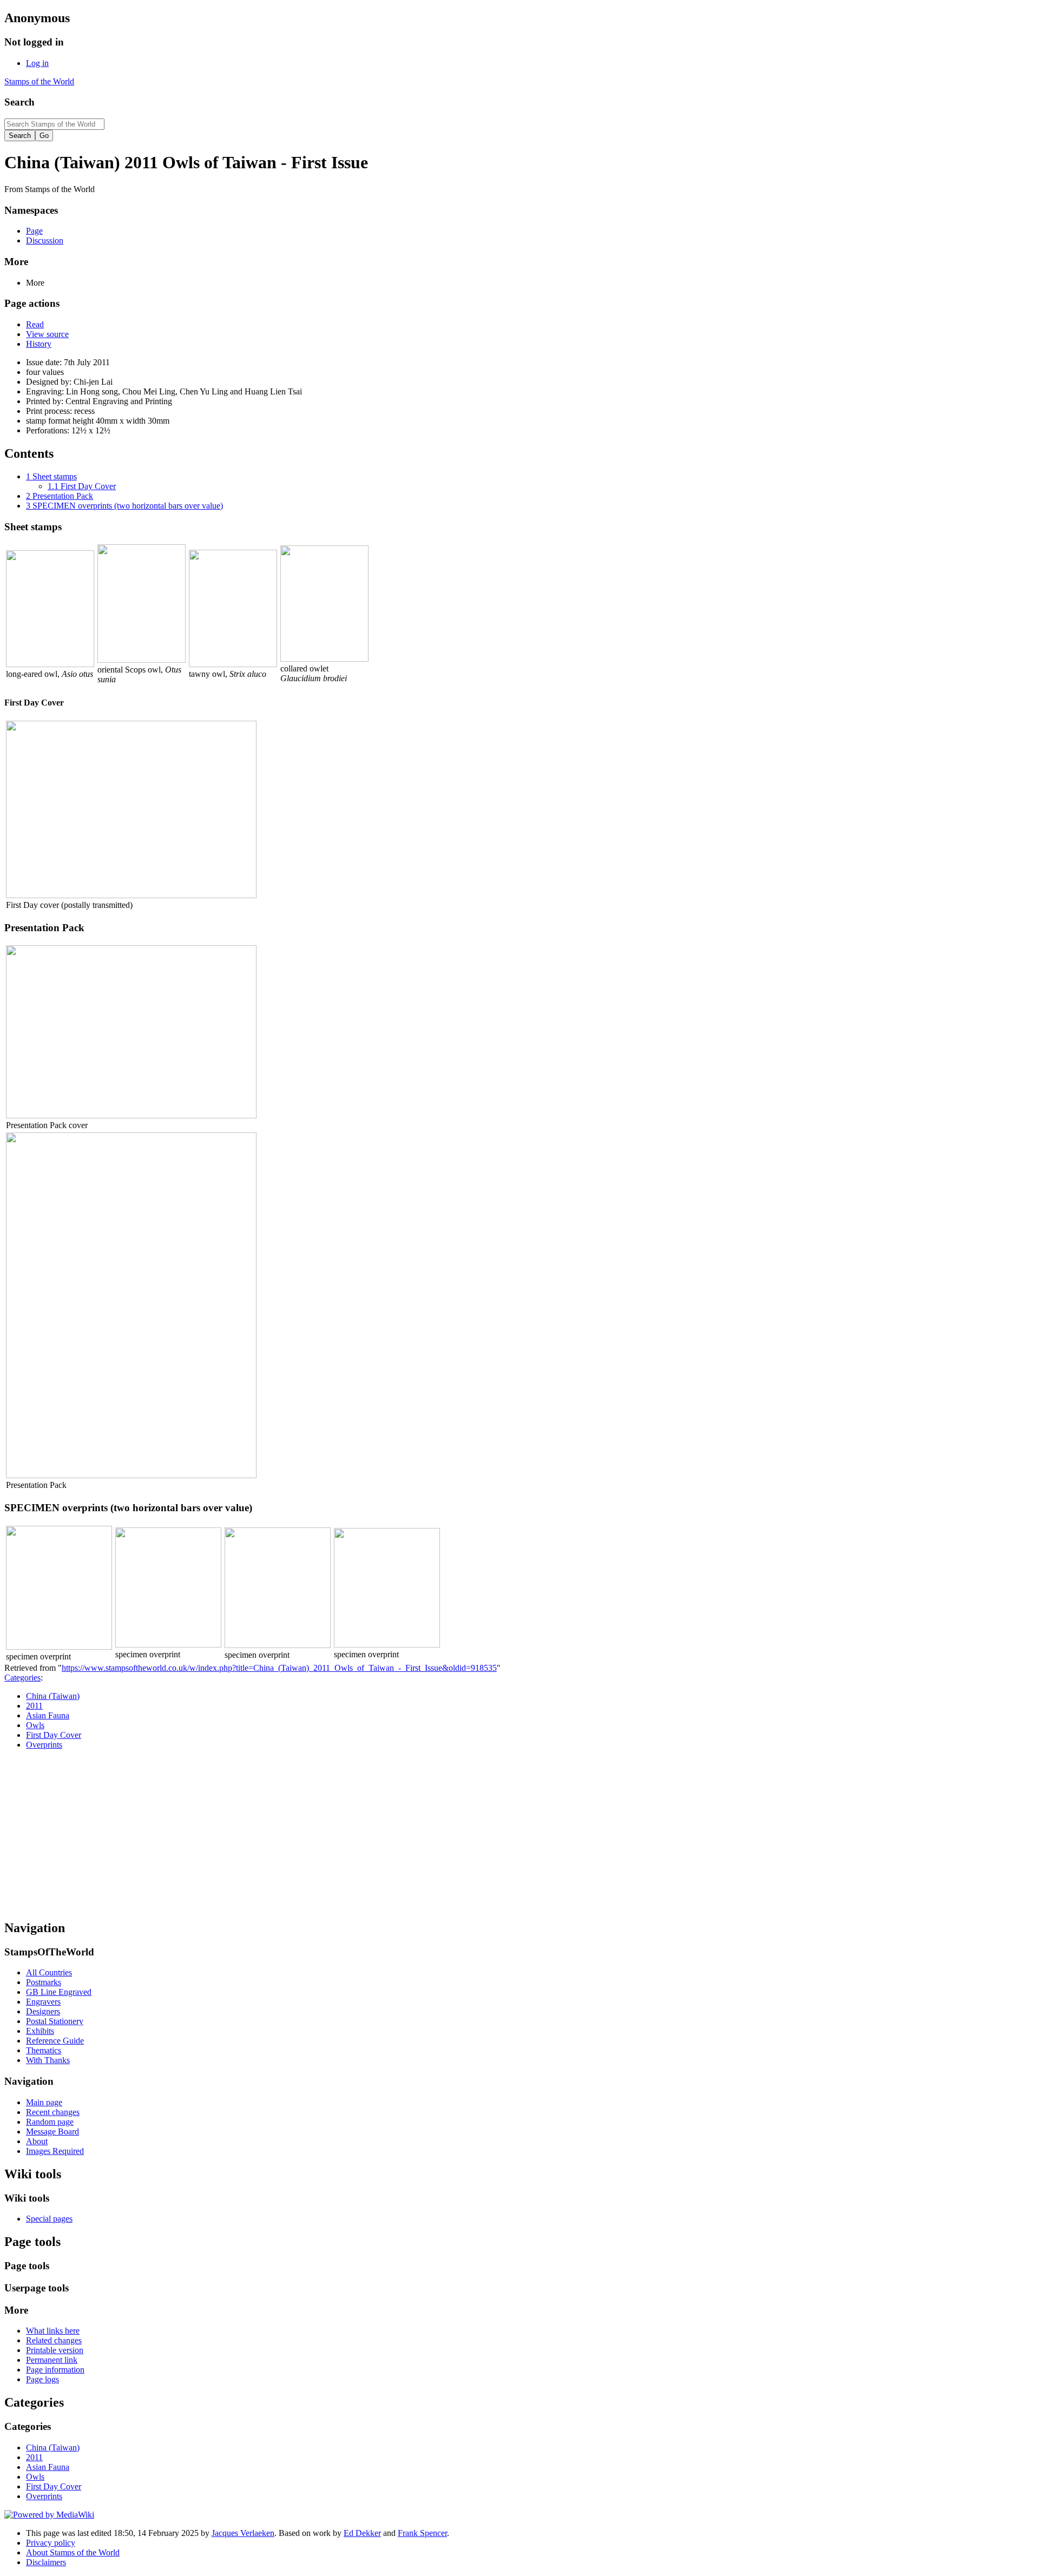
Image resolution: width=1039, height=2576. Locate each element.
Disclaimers (46, 2562)
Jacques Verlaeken (243, 2533)
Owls (35, 1725)
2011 (34, 1706)
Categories (22, 1678)
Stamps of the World (39, 81)
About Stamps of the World (73, 2552)
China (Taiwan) (53, 1696)
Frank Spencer (422, 2533)
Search (19, 102)
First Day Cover (54, 1735)
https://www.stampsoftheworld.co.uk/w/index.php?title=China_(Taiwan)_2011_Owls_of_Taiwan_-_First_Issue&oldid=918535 (279, 1668)
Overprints (44, 1745)
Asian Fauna (48, 1715)
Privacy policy (51, 2543)
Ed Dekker (362, 2533)
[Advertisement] (519, 1834)
